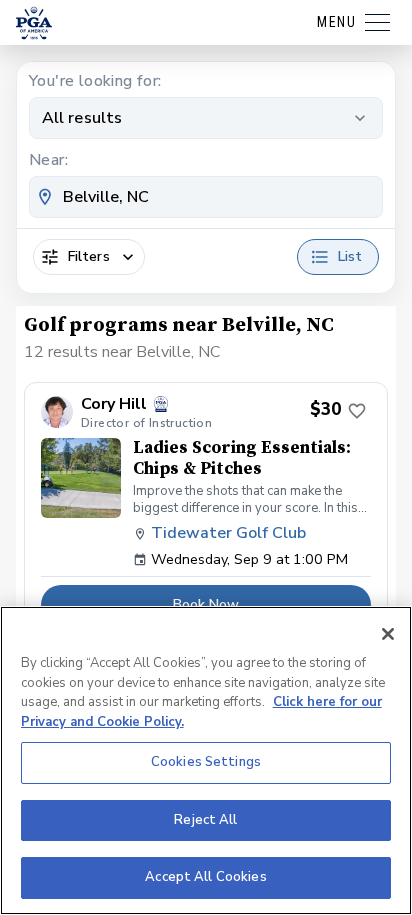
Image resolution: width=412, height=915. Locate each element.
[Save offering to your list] (357, 411)
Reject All (205, 820)
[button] (206, 510)
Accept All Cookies (205, 877)
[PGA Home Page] (34, 23)
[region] (206, 760)
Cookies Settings (206, 762)
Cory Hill (114, 404)
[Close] (388, 634)
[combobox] (206, 197)
